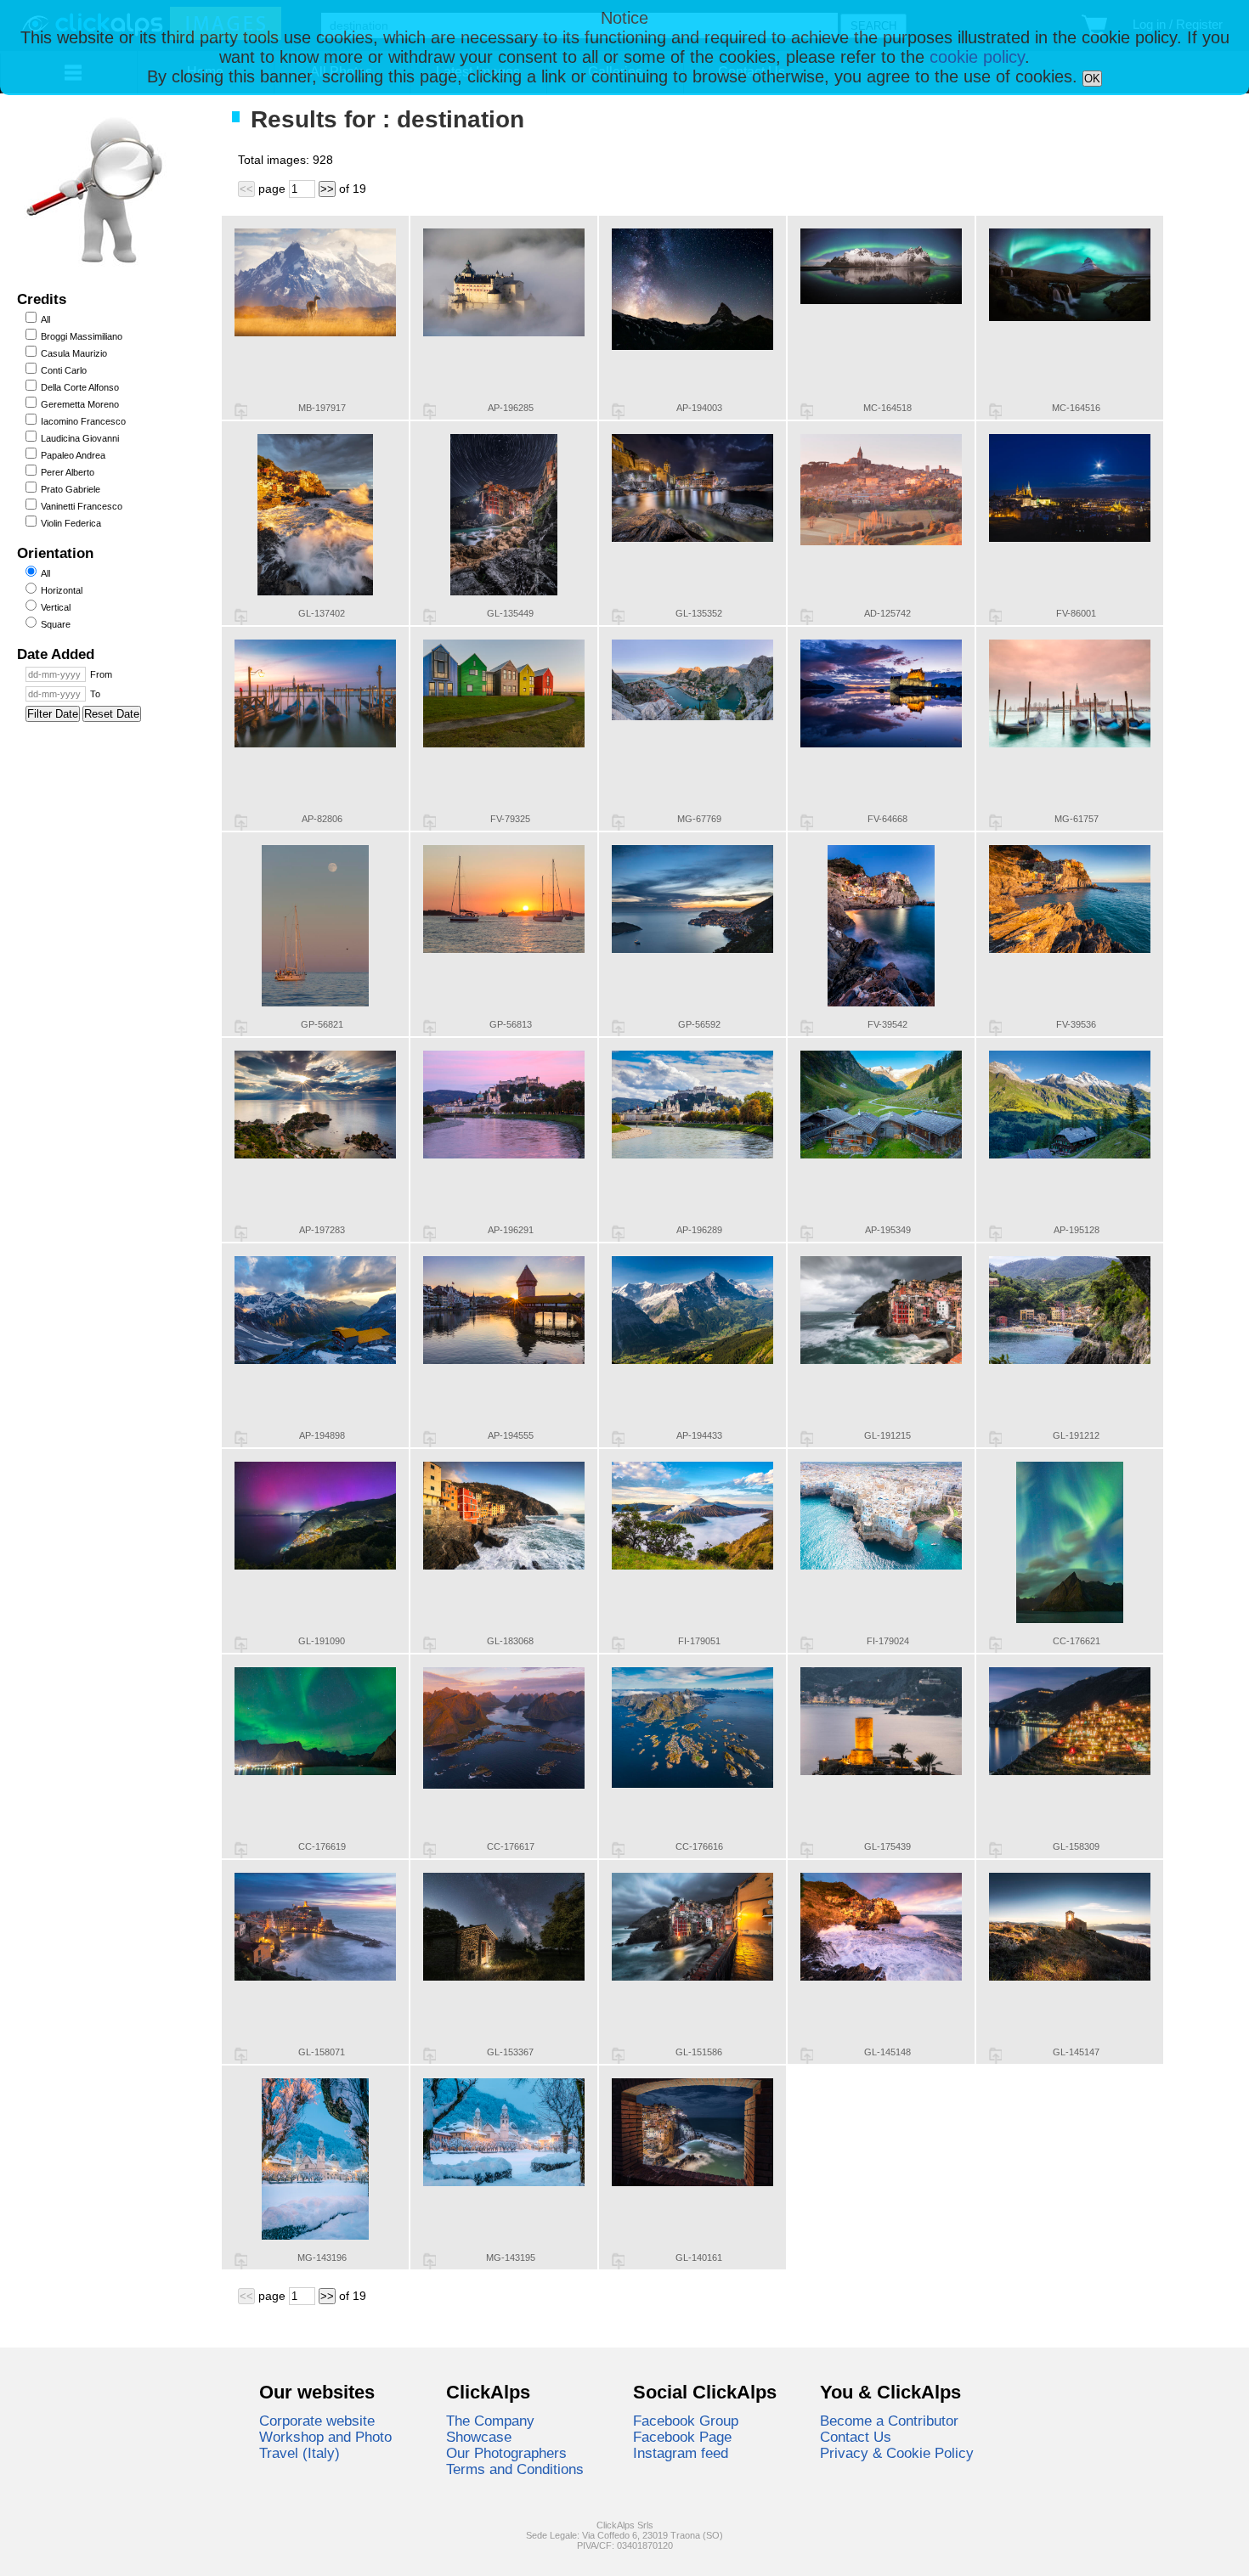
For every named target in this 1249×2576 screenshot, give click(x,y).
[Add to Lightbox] (241, 411)
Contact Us (856, 2437)
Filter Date (53, 714)
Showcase (479, 2437)
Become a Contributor (889, 2421)
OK (1092, 79)
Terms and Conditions (515, 2469)
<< (246, 189)
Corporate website (317, 2421)
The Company (490, 2421)
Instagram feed (681, 2453)
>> (327, 189)
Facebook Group (686, 2421)
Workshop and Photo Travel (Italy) (325, 2445)
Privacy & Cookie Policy (897, 2453)
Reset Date (112, 714)
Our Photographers (506, 2453)
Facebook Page (682, 2437)
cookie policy (977, 57)
